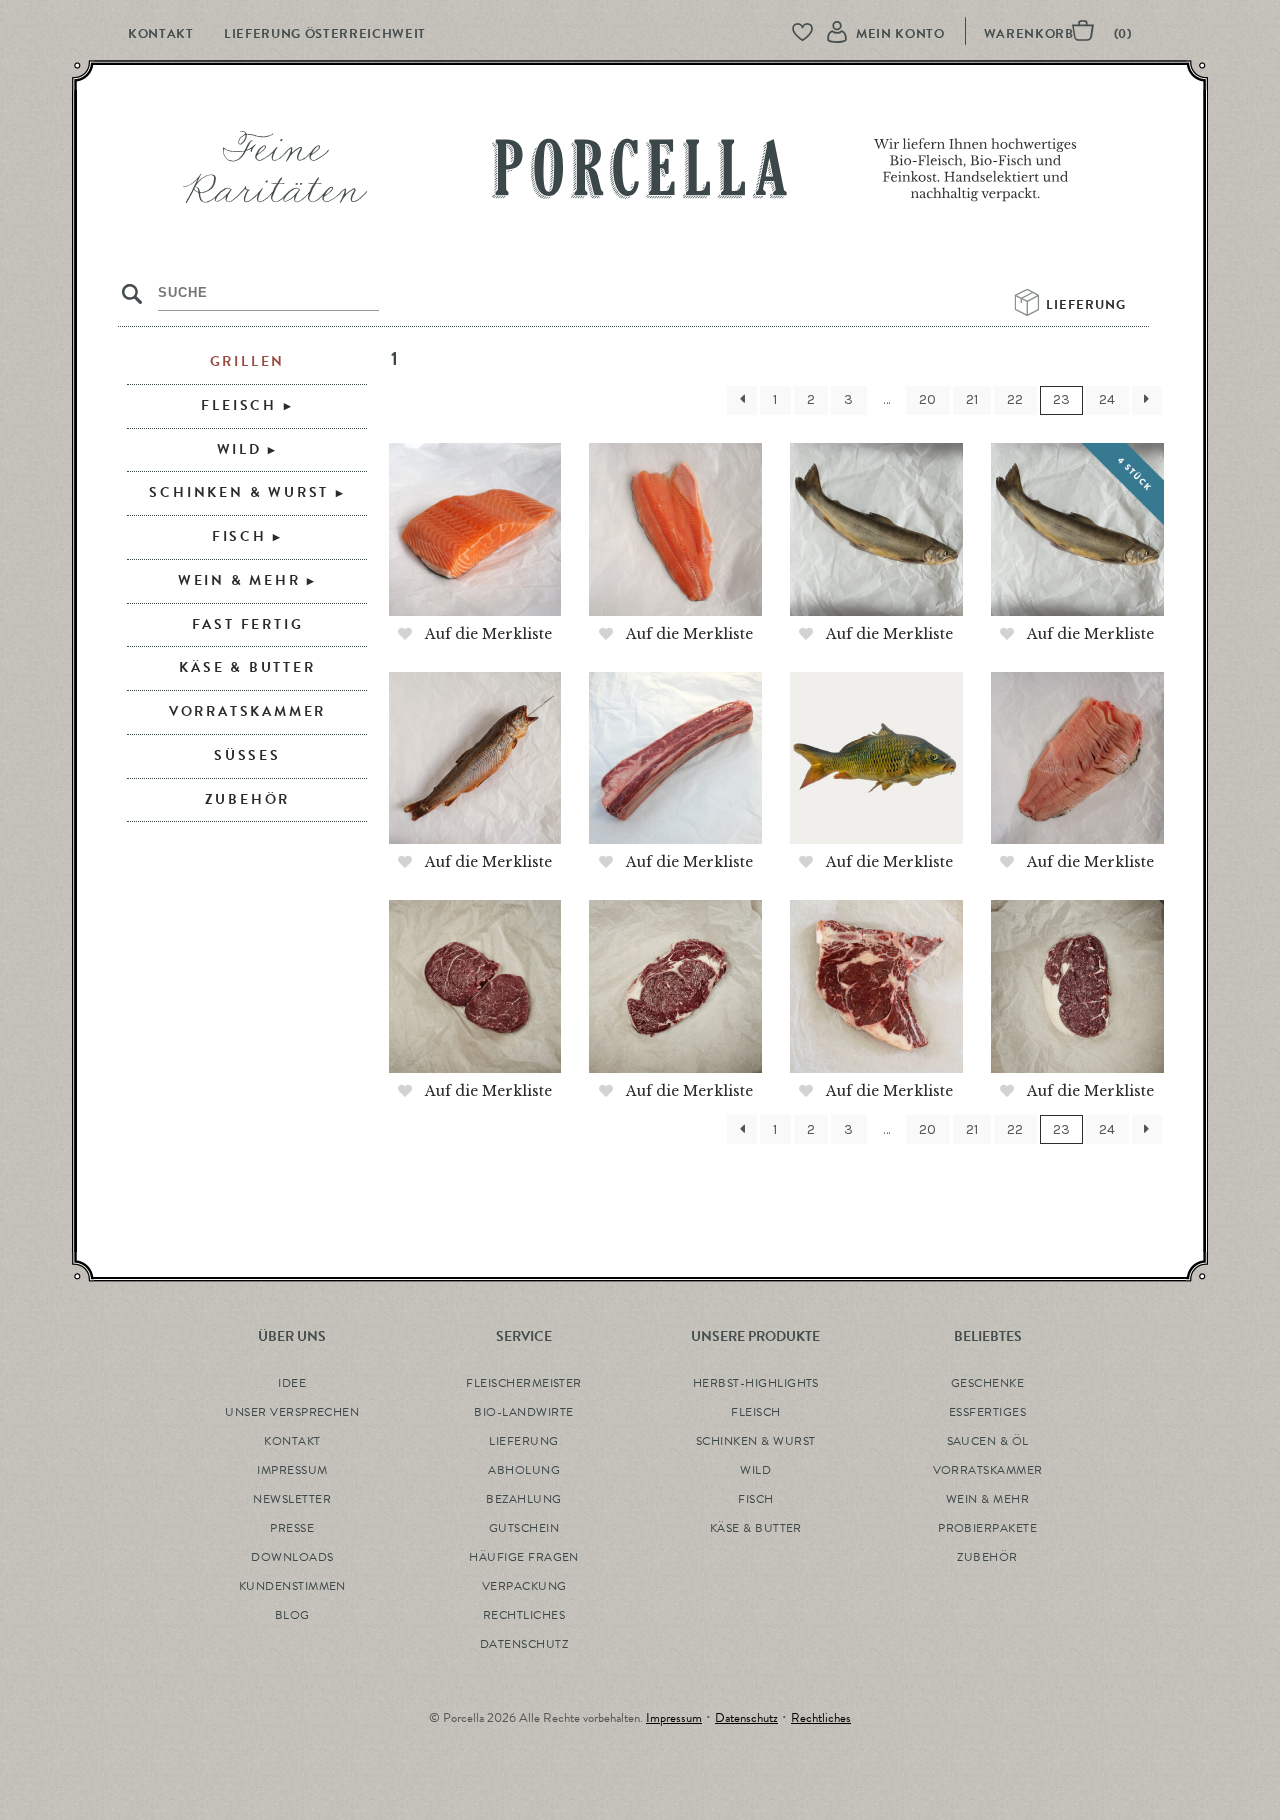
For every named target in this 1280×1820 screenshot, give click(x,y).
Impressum (674, 1718)
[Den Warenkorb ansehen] (1066, 34)
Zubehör (248, 799)
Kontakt (161, 34)
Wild (239, 449)
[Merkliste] (812, 34)
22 (1015, 399)
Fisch (239, 536)
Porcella (640, 174)
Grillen (248, 361)
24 (1107, 399)
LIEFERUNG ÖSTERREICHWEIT (325, 34)
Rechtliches (821, 1718)
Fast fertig (248, 624)
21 (972, 399)
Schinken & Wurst (239, 492)
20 (927, 399)
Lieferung (1088, 305)
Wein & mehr (239, 580)
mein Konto (900, 34)
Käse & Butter (247, 667)
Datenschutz (746, 1718)
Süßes (247, 755)
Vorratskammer (247, 711)
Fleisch (239, 405)
